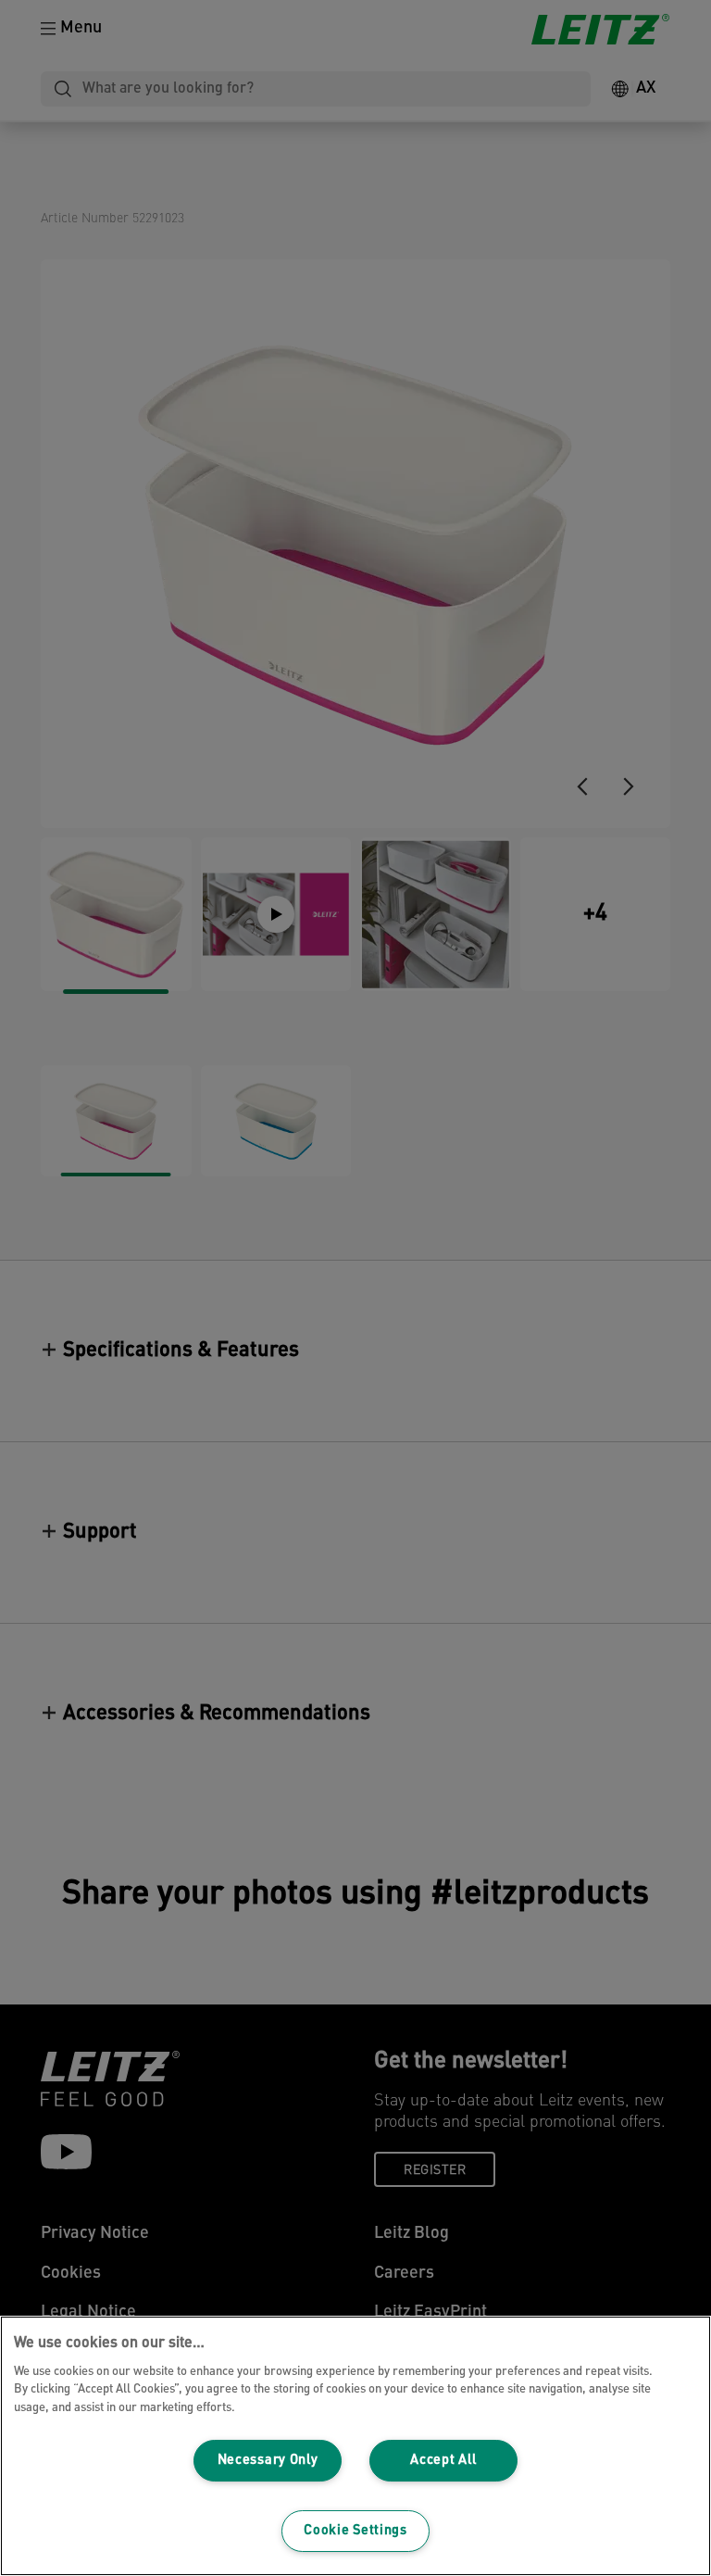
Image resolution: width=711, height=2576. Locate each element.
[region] (355, 2446)
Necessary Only (268, 2461)
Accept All (443, 2461)
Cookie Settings (355, 2531)
